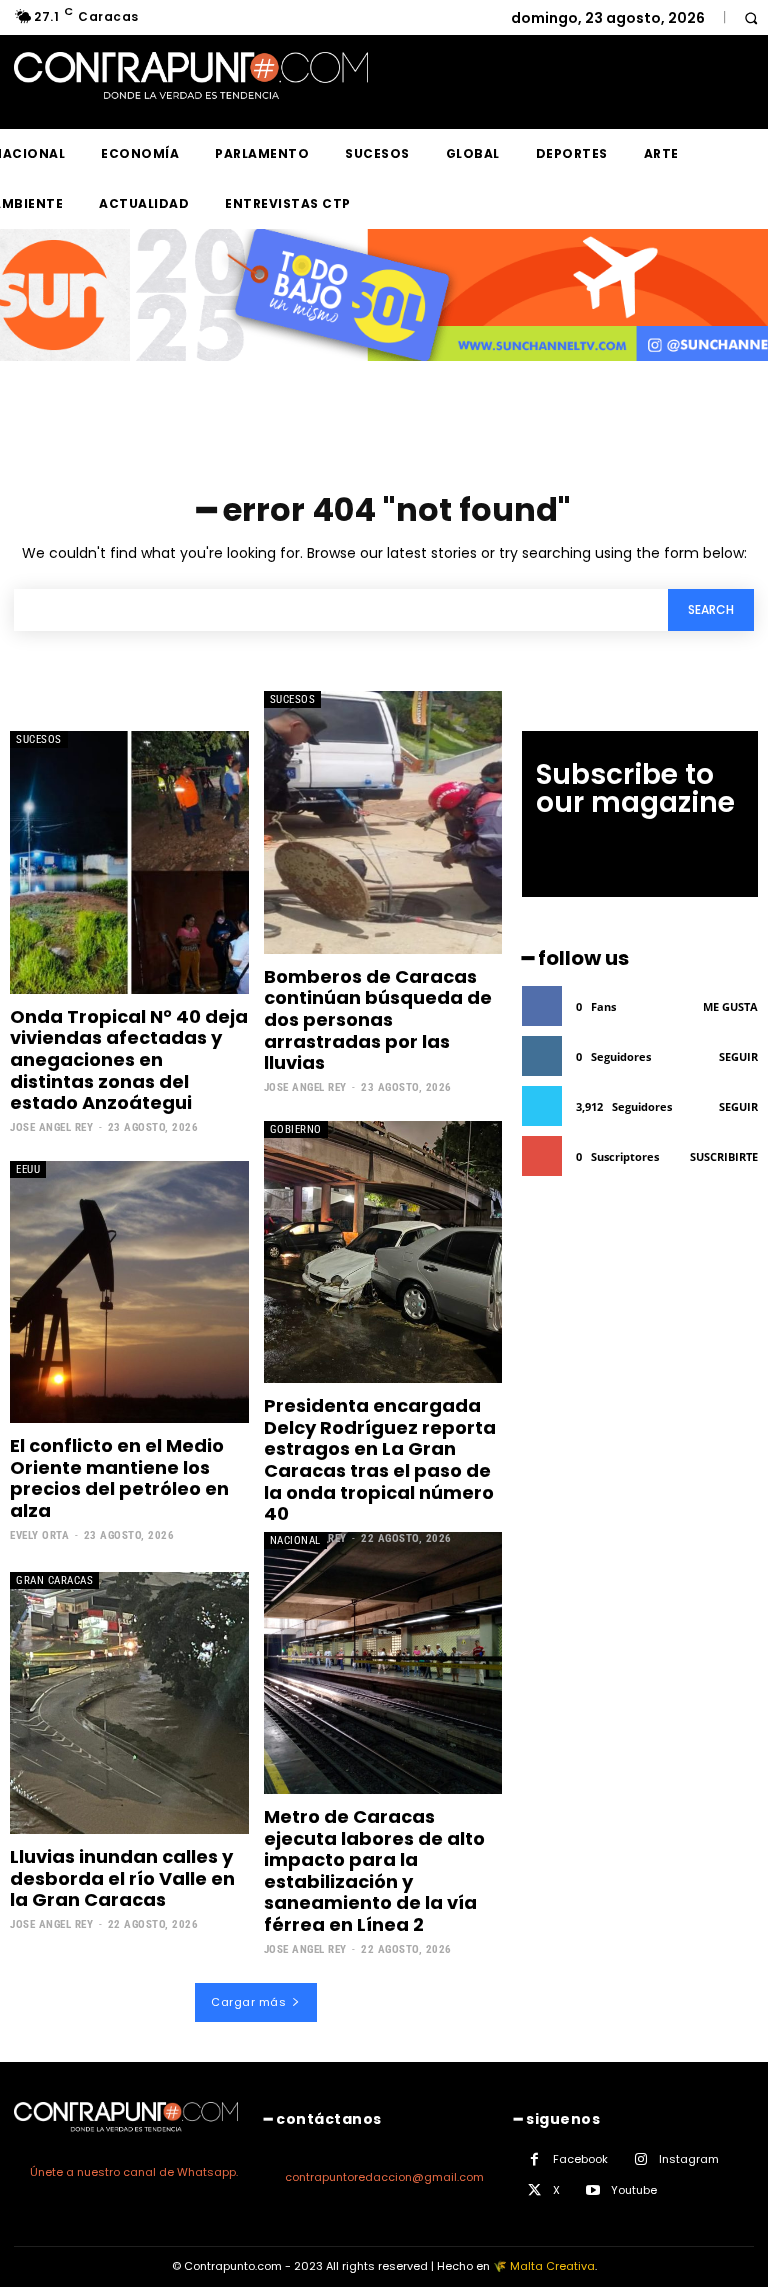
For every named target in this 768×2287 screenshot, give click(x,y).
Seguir (738, 1056)
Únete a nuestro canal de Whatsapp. (134, 2172)
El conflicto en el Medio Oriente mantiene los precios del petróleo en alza (119, 1478)
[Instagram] (640, 2159)
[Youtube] (592, 2190)
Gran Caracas (54, 1580)
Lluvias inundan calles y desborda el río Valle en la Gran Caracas (122, 1878)
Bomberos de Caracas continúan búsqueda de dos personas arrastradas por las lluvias (378, 1019)
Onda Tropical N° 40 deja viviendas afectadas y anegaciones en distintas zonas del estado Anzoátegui (129, 1059)
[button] (750, 17)
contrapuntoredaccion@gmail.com (384, 2177)
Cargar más (248, 2002)
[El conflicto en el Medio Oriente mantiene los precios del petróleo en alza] (129, 1292)
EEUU (28, 1169)
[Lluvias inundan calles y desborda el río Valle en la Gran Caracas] (129, 1703)
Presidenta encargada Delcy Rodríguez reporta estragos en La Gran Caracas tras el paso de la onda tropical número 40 (380, 1459)
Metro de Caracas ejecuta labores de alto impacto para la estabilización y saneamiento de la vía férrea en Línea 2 (374, 1870)
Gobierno (296, 1129)
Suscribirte (724, 1156)
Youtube (634, 2190)
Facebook (580, 2159)
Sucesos (39, 739)
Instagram (689, 2159)
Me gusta (730, 1006)
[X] (534, 2190)
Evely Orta (39, 1535)
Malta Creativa (552, 2266)
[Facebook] (534, 2159)
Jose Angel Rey (51, 1127)
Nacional (295, 1540)
